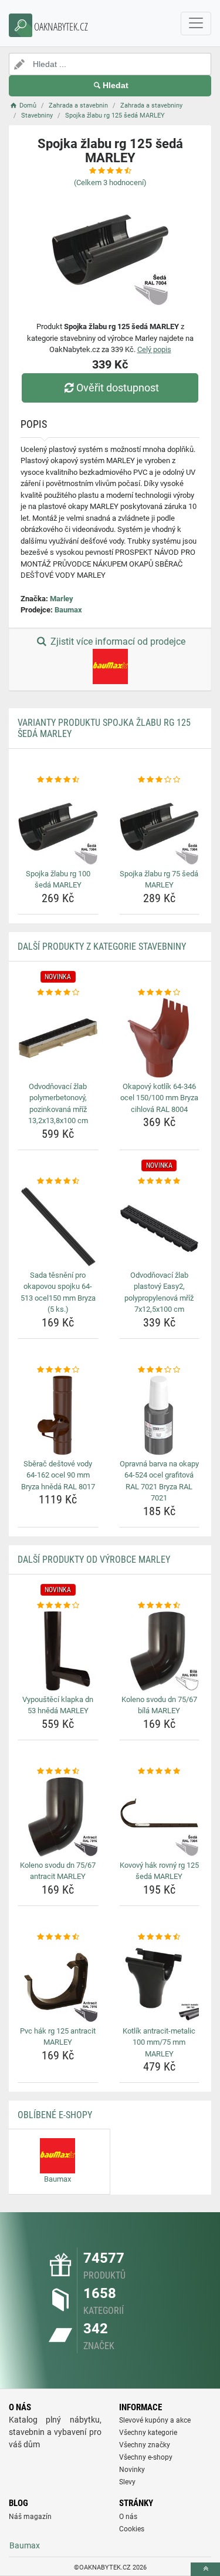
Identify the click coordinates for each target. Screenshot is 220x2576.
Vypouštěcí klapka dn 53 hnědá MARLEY (58, 1705)
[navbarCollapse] (196, 24)
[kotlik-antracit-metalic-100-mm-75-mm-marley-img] (160, 1982)
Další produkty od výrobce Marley (94, 1560)
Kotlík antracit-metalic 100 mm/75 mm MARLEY (159, 2042)
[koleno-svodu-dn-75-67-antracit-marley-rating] (58, 1771)
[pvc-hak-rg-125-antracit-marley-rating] (58, 1937)
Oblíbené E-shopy (55, 2115)
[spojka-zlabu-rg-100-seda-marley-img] (58, 825)
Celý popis (154, 349)
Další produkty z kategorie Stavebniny (102, 947)
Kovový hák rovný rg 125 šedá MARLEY (159, 1871)
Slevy (127, 2482)
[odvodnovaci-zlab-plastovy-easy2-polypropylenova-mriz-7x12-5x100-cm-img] (160, 1227)
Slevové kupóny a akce (155, 2420)
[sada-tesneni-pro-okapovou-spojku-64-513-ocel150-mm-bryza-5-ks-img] (58, 1227)
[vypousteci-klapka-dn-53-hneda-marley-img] (58, 1651)
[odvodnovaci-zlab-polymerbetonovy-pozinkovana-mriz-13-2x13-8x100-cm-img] (58, 1038)
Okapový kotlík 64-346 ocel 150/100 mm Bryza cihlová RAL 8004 (159, 1098)
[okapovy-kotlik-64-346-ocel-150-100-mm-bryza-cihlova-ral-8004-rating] (160, 993)
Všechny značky (145, 2445)
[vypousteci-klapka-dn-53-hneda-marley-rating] (58, 1606)
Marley (62, 599)
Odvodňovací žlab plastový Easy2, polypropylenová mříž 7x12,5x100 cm (159, 1292)
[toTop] (205, 2569)
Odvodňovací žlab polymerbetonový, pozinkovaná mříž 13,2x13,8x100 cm (58, 1104)
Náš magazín (30, 2517)
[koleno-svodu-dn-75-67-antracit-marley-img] (58, 1817)
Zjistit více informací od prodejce (117, 642)
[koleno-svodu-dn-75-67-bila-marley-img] (160, 1651)
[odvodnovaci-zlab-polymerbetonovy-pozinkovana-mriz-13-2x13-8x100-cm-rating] (58, 993)
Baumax (68, 610)
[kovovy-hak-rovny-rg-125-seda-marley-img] (160, 1817)
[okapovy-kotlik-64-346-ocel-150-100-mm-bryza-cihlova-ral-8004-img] (160, 1038)
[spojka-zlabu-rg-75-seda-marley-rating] (160, 780)
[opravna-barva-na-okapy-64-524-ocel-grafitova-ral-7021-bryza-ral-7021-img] (160, 1415)
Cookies (132, 2529)
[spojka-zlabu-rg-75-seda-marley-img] (160, 825)
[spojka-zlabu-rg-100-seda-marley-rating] (58, 780)
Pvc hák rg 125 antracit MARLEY (58, 2037)
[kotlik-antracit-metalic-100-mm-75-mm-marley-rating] (160, 1937)
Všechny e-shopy (146, 2457)
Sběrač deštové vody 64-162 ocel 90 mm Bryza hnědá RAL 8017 (58, 1475)
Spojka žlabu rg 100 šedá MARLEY (58, 880)
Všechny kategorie (148, 2433)
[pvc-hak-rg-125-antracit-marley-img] (58, 1982)
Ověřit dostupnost (118, 388)
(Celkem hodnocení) (110, 182)
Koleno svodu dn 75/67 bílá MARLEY (159, 1705)
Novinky (132, 2470)
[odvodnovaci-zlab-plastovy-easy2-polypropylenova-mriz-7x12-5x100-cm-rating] (160, 1181)
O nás (128, 2517)
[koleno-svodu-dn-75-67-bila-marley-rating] (160, 1606)
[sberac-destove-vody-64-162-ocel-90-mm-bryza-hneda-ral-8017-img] (58, 1415)
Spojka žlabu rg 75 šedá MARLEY (159, 880)
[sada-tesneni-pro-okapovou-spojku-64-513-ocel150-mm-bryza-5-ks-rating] (58, 1181)
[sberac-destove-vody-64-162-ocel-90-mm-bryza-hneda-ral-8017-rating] (58, 1370)
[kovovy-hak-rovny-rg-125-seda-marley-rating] (160, 1771)
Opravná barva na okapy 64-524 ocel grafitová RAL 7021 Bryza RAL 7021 (159, 1481)
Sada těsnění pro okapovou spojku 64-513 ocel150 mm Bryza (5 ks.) (58, 1292)
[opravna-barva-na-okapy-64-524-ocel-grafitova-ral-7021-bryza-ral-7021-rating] (160, 1370)
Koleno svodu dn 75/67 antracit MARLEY (58, 1871)
